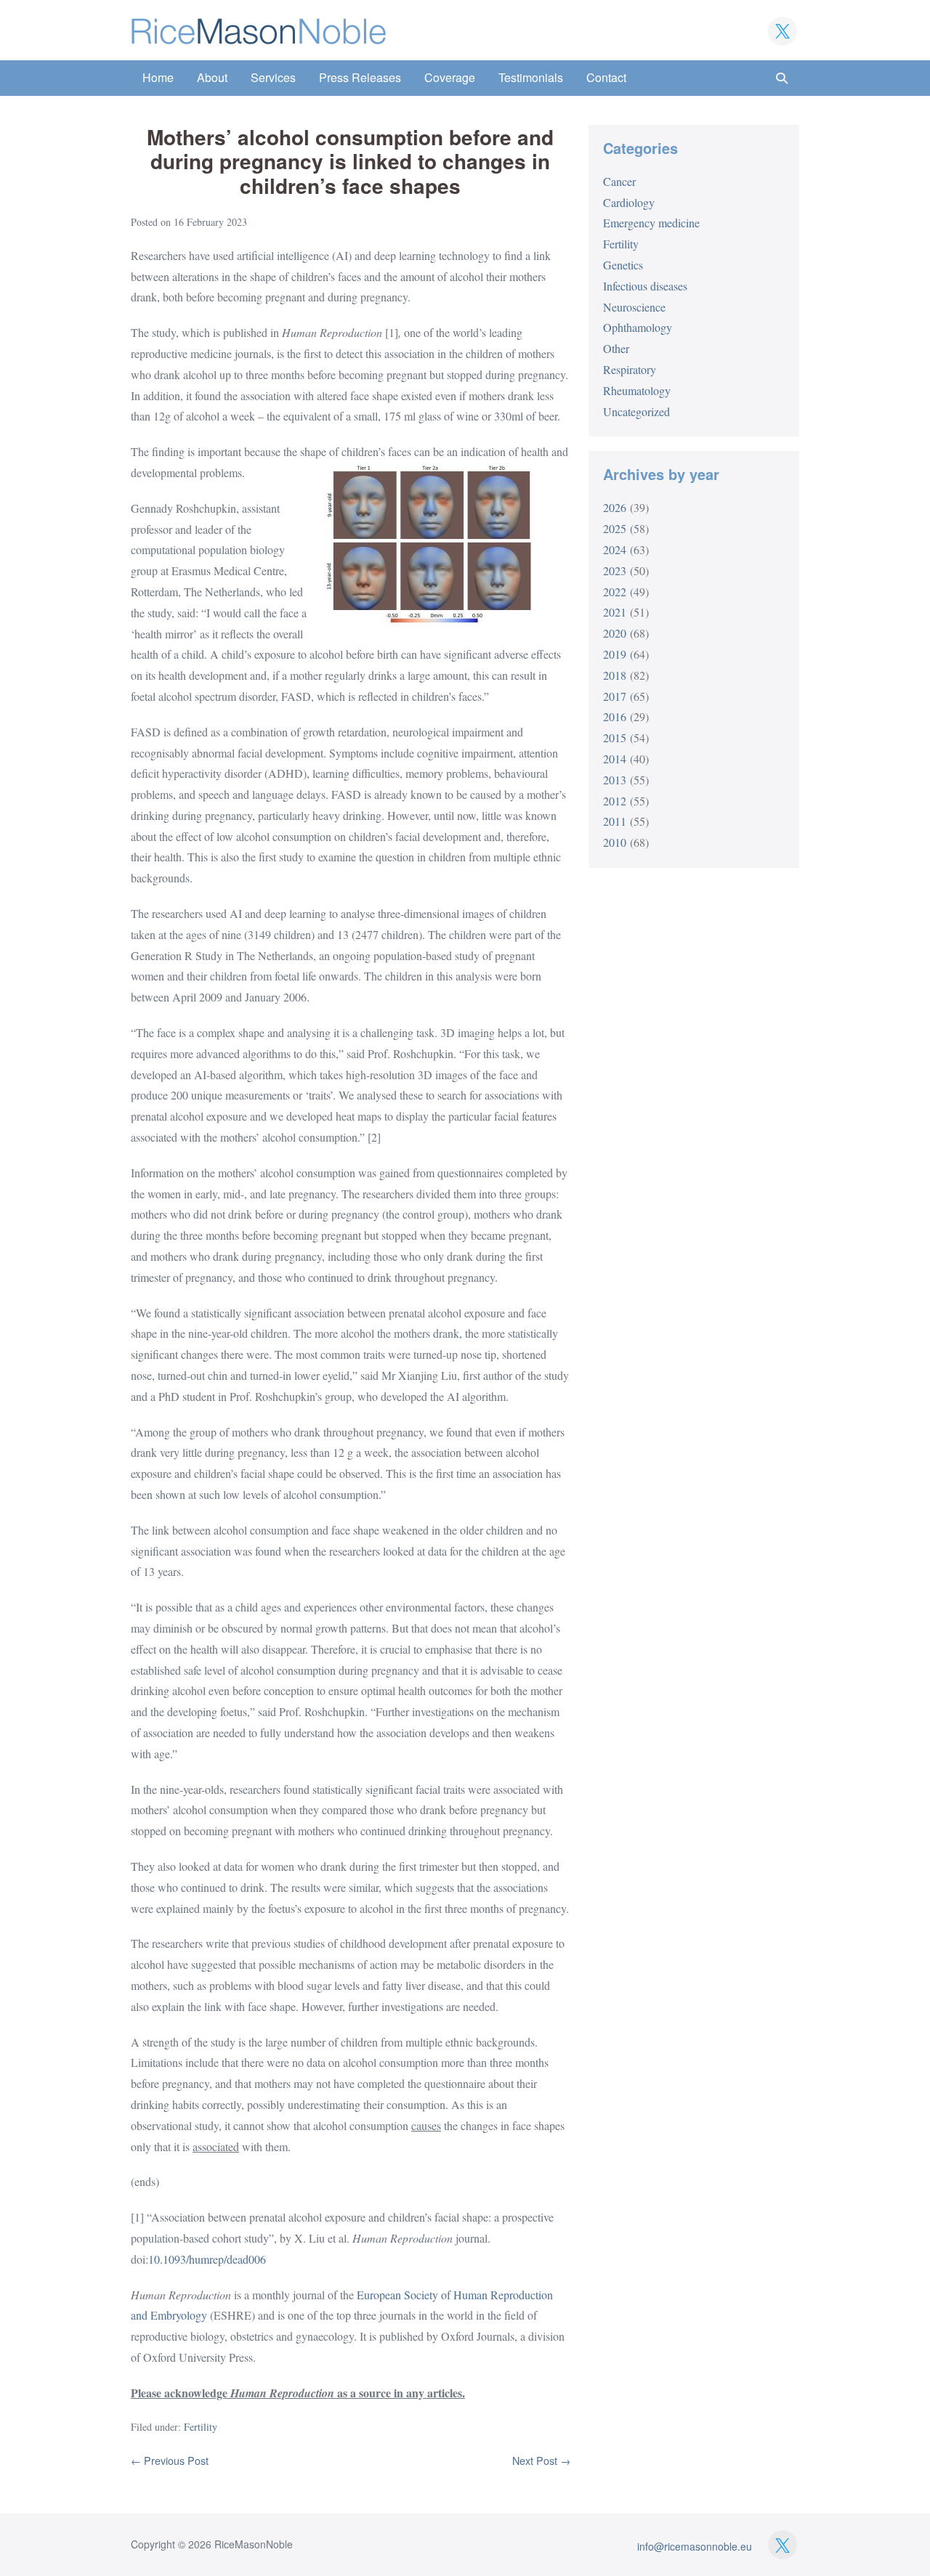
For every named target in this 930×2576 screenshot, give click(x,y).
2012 (615, 801)
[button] (782, 78)
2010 (615, 842)
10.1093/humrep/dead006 (207, 2259)
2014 (615, 759)
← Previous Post (170, 2460)
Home (158, 77)
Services (273, 77)
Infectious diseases (645, 286)
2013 (615, 780)
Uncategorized (636, 411)
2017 (615, 696)
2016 (615, 716)
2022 (615, 592)
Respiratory (630, 369)
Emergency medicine (651, 223)
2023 (615, 570)
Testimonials (531, 77)
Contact (606, 77)
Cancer (619, 181)
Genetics (623, 265)
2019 (615, 654)
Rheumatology (637, 390)
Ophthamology (638, 327)
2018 (615, 675)
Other (616, 348)
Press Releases (360, 77)
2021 (615, 612)
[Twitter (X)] (783, 31)
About (212, 77)
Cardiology (629, 202)
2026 (615, 507)
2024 (615, 549)
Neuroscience (634, 307)
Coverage (450, 77)
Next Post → (541, 2460)
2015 (615, 738)
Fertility (201, 2427)
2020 (615, 633)
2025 (615, 528)
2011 (615, 821)
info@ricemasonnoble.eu (695, 2546)
